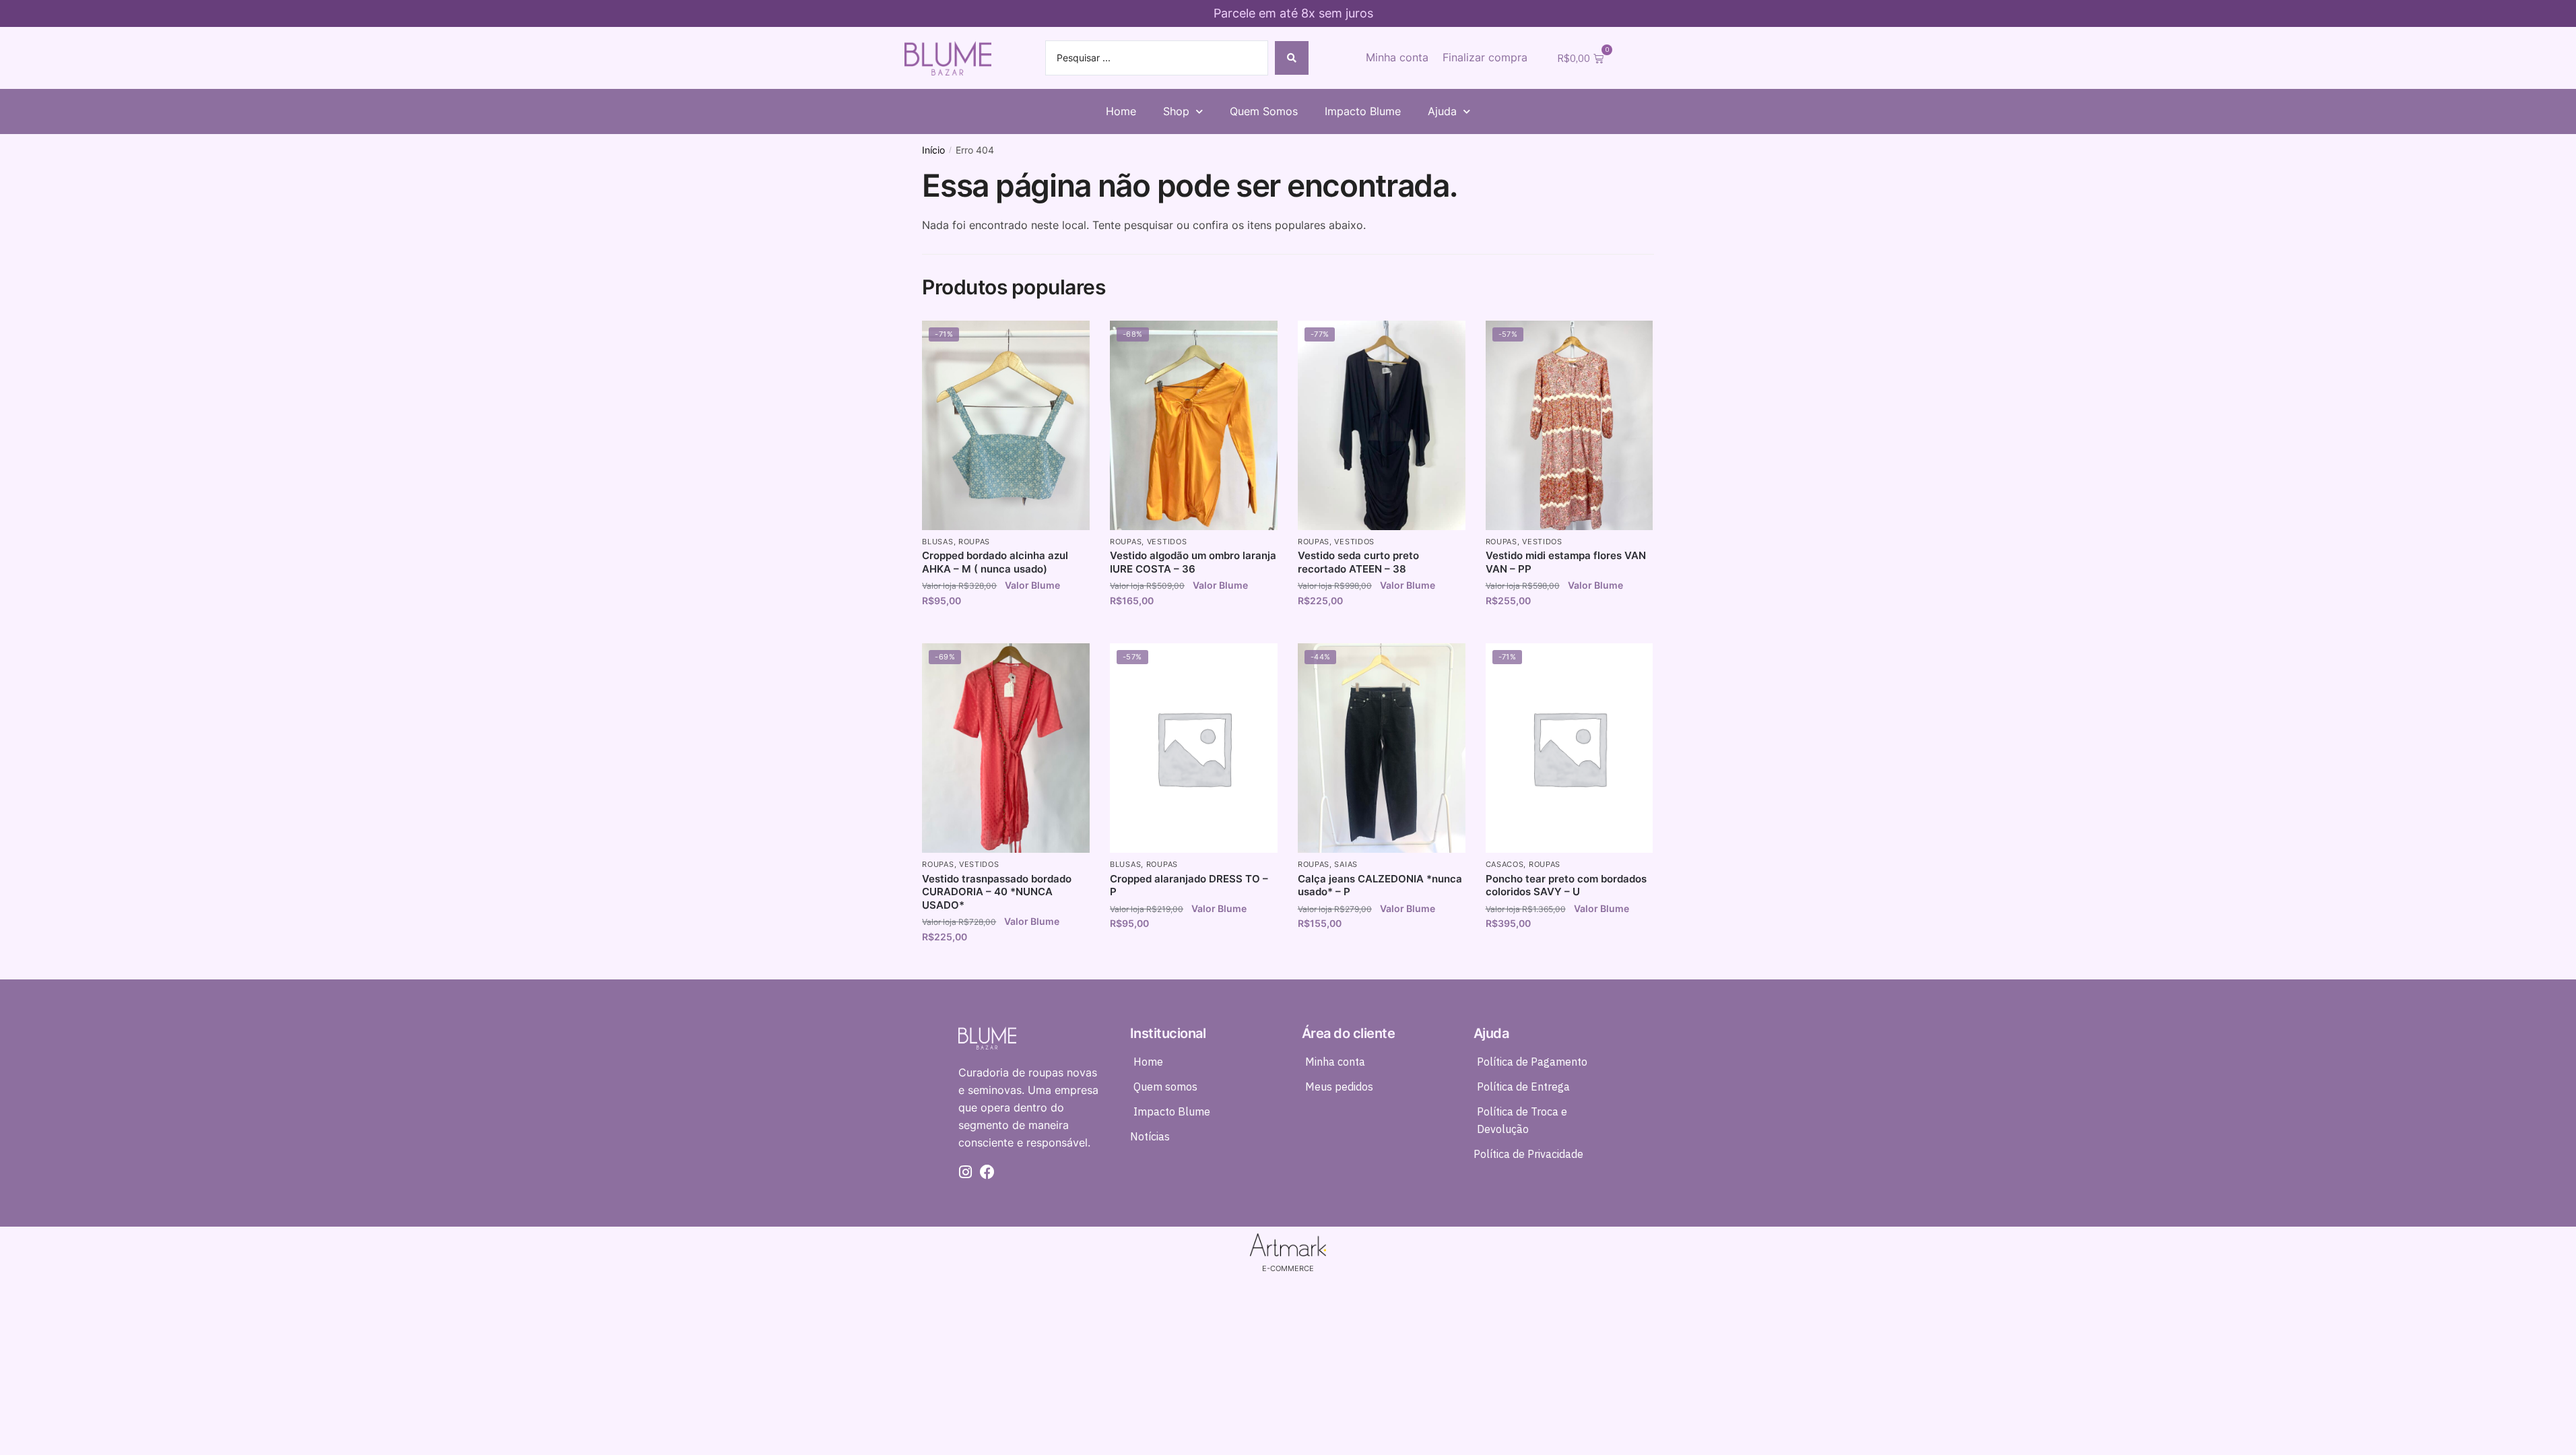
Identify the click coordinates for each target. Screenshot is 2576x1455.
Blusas (937, 542)
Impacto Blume (1363, 111)
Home (1121, 111)
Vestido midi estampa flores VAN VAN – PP (1566, 562)
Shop (1176, 111)
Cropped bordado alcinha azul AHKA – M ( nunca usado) (995, 562)
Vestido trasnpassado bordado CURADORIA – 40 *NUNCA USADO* (997, 892)
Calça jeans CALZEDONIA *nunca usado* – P (1380, 885)
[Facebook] (987, 1172)
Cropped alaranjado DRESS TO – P (1189, 885)
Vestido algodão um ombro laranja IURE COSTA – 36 (1193, 562)
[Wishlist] (1069, 341)
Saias (1346, 864)
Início (933, 150)
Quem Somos (1264, 111)
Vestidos (1167, 542)
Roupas (974, 542)
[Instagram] (966, 1172)
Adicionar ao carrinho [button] (1006, 629)
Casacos (1505, 864)
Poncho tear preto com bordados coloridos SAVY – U (1566, 885)
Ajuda (1442, 111)
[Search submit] (1292, 58)
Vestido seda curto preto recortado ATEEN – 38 (1358, 562)
